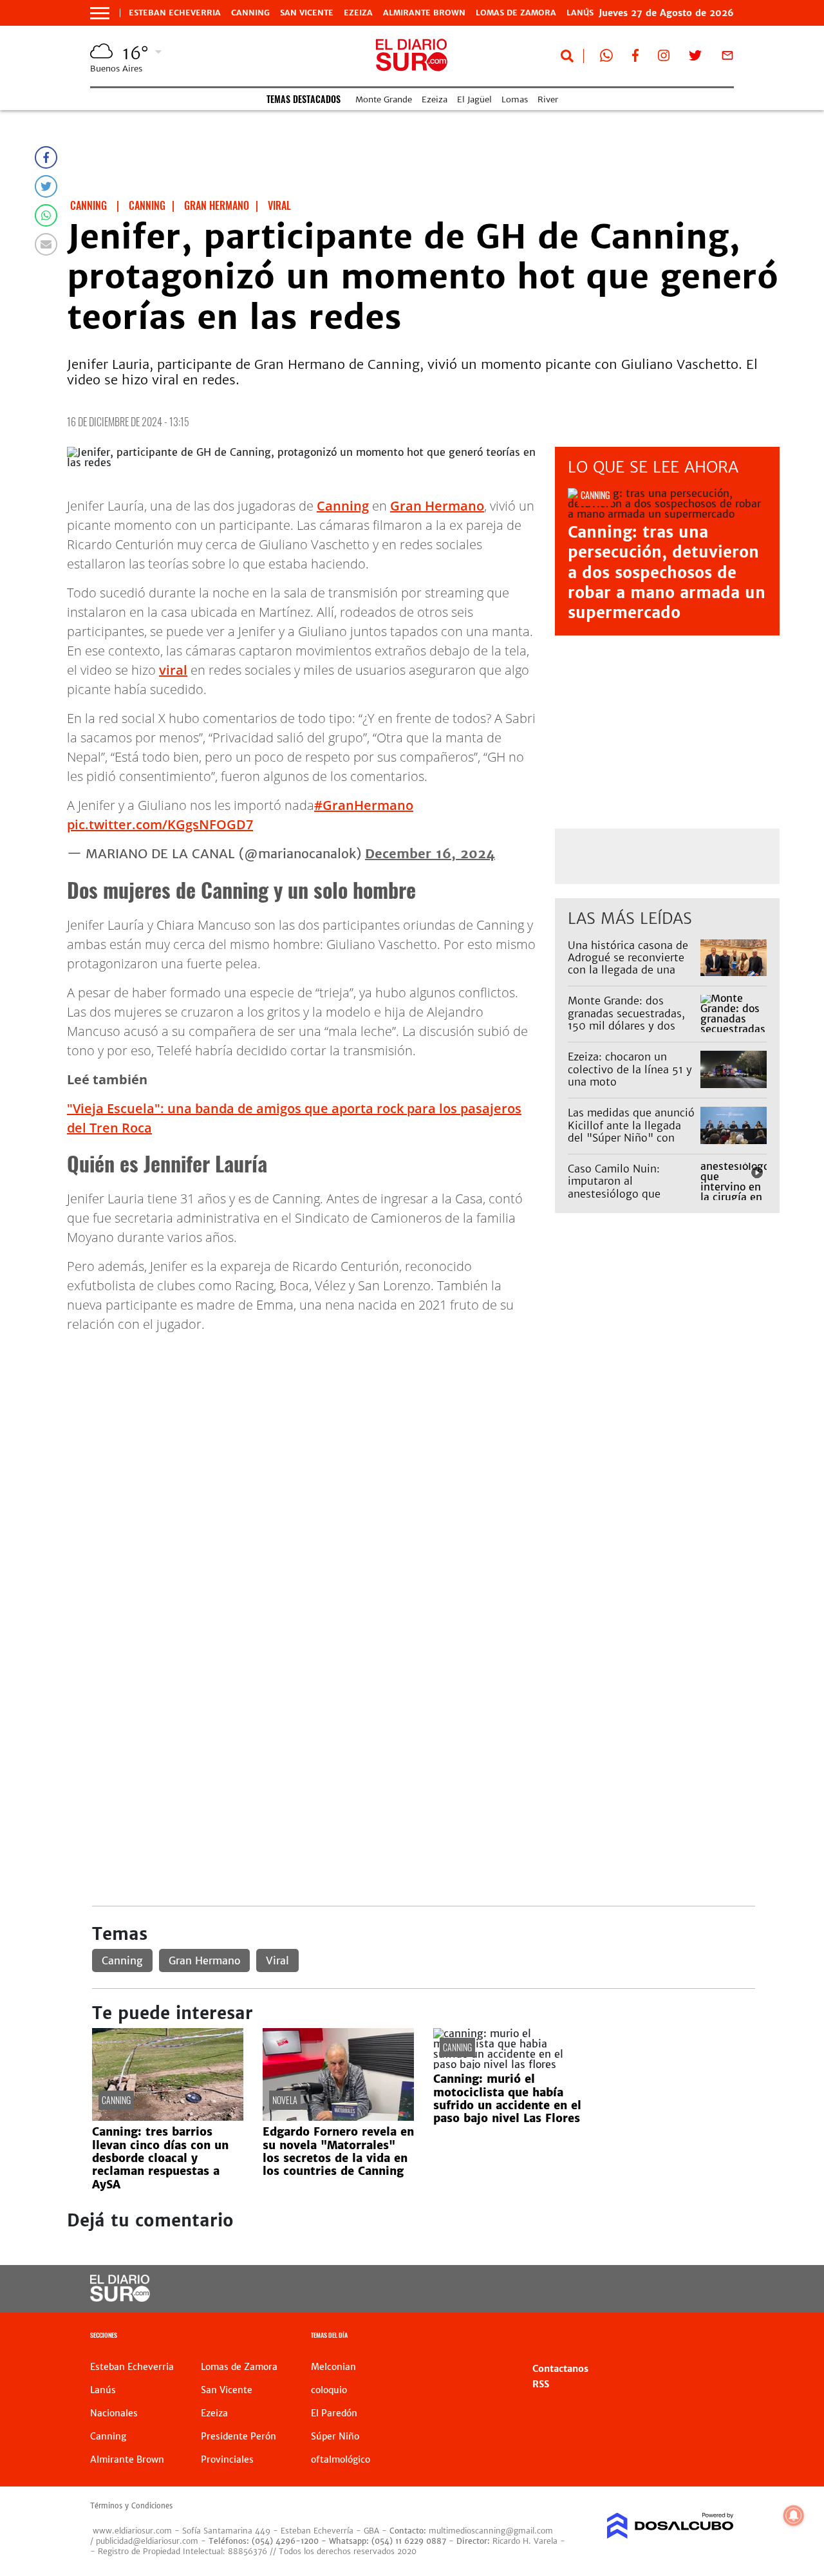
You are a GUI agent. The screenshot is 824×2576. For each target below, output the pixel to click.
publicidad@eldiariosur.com (147, 2541)
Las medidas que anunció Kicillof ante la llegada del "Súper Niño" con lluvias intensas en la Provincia (631, 1137)
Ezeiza (358, 13)
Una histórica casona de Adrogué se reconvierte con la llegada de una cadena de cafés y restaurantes (628, 970)
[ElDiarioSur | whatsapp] (606, 58)
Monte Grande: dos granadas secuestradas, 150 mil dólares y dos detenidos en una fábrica (630, 1019)
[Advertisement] (423, 1434)
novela (285, 2100)
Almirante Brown (424, 13)
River (548, 99)
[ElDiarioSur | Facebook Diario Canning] (635, 58)
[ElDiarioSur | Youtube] (663, 2289)
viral (173, 670)
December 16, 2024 (430, 853)
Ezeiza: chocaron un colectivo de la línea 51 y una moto (630, 1069)
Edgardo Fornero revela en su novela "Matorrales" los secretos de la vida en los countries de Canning (338, 2151)
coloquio (329, 2390)
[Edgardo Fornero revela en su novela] (338, 2117)
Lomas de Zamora (516, 13)
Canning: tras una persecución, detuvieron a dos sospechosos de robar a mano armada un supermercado (667, 572)
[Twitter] (46, 186)
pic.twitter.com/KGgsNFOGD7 (160, 824)
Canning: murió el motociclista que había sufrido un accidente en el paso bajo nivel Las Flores (507, 2099)
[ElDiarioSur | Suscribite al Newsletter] (727, 58)
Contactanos (560, 2369)
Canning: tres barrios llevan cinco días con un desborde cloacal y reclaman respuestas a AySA (160, 2158)
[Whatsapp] (46, 215)
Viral (277, 1960)
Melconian (333, 2367)
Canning (250, 13)
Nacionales (114, 2413)
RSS (541, 2384)
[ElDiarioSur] (120, 2298)
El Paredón (334, 2413)
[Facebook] (46, 157)
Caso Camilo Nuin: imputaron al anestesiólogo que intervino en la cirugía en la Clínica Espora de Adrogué (631, 1199)
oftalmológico (341, 2459)
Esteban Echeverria (175, 13)
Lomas (515, 99)
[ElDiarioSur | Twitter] (695, 58)
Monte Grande (384, 99)
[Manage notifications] (794, 2515)
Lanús (103, 2390)
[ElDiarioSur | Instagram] (664, 58)
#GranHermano (364, 805)
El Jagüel (474, 99)
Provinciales (227, 2459)
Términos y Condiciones (131, 2506)
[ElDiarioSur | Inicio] (719, 2337)
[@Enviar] (46, 244)
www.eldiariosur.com (132, 2531)
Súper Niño (335, 2436)
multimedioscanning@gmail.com (491, 2531)
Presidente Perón (239, 2436)
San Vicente (307, 13)
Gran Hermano (437, 506)
